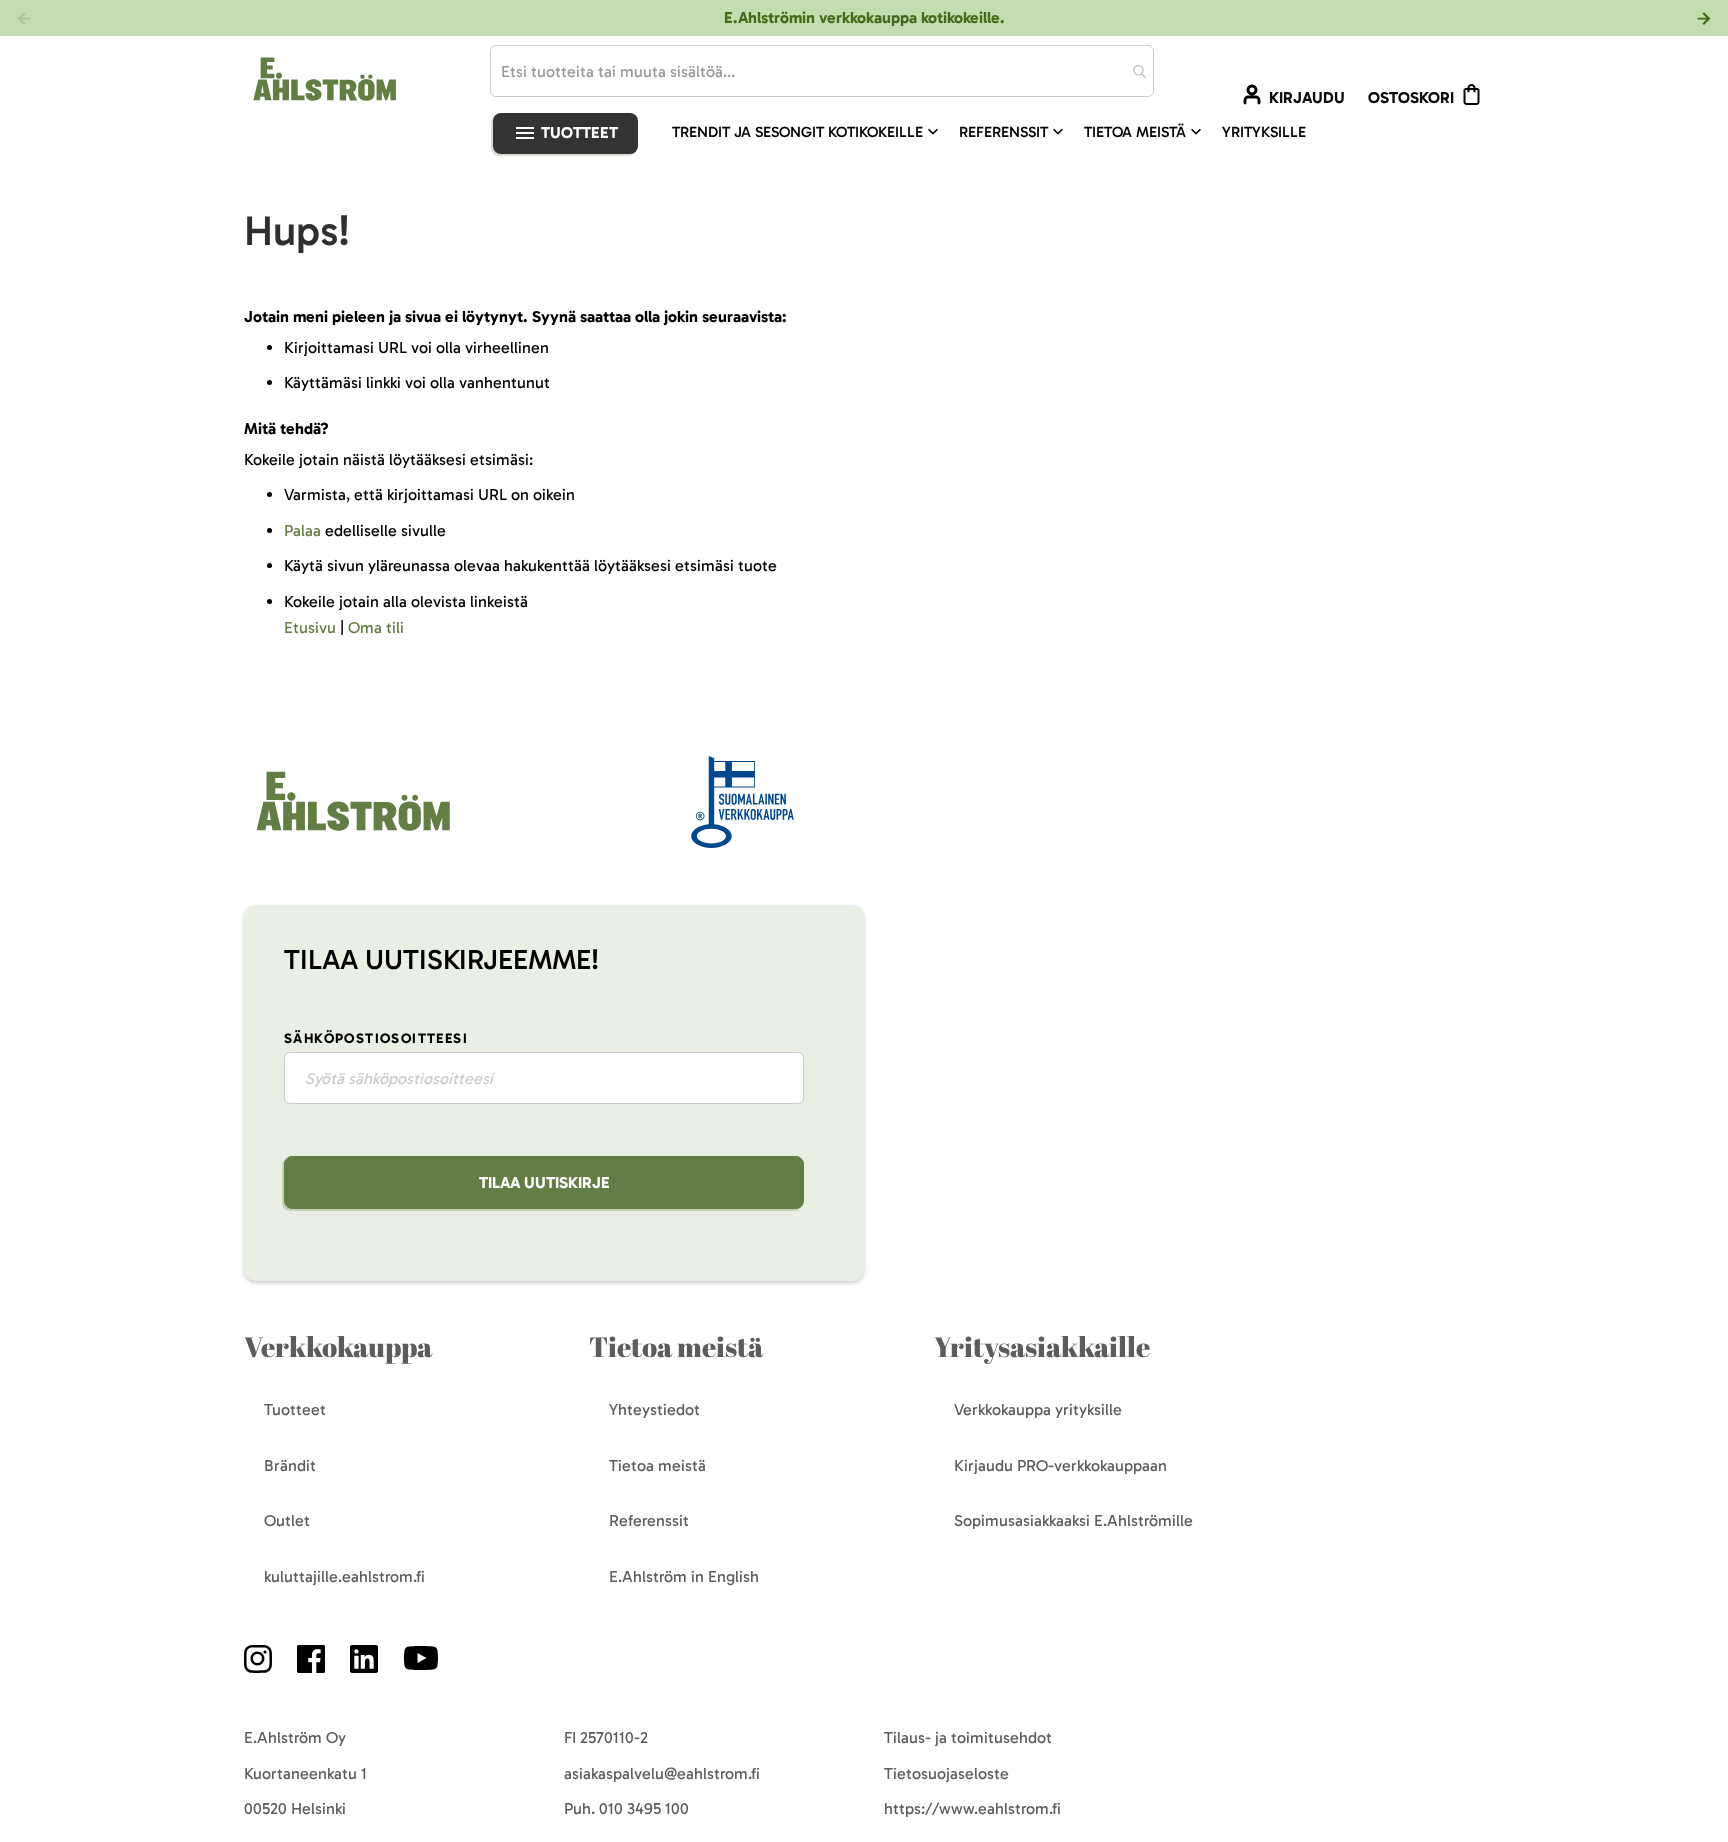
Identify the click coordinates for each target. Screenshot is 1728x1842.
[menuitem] (807, 132)
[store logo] (351, 832)
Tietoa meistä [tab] (676, 1346)
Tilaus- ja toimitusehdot (968, 1737)
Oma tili (376, 627)
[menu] (997, 132)
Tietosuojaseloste (946, 1773)
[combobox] (822, 71)
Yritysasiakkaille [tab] (1042, 1346)
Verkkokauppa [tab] (338, 1346)
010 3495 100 (644, 1808)
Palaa (302, 530)
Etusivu (310, 627)
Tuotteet (577, 132)
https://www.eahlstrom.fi (972, 1808)
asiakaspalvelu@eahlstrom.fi (662, 1773)
